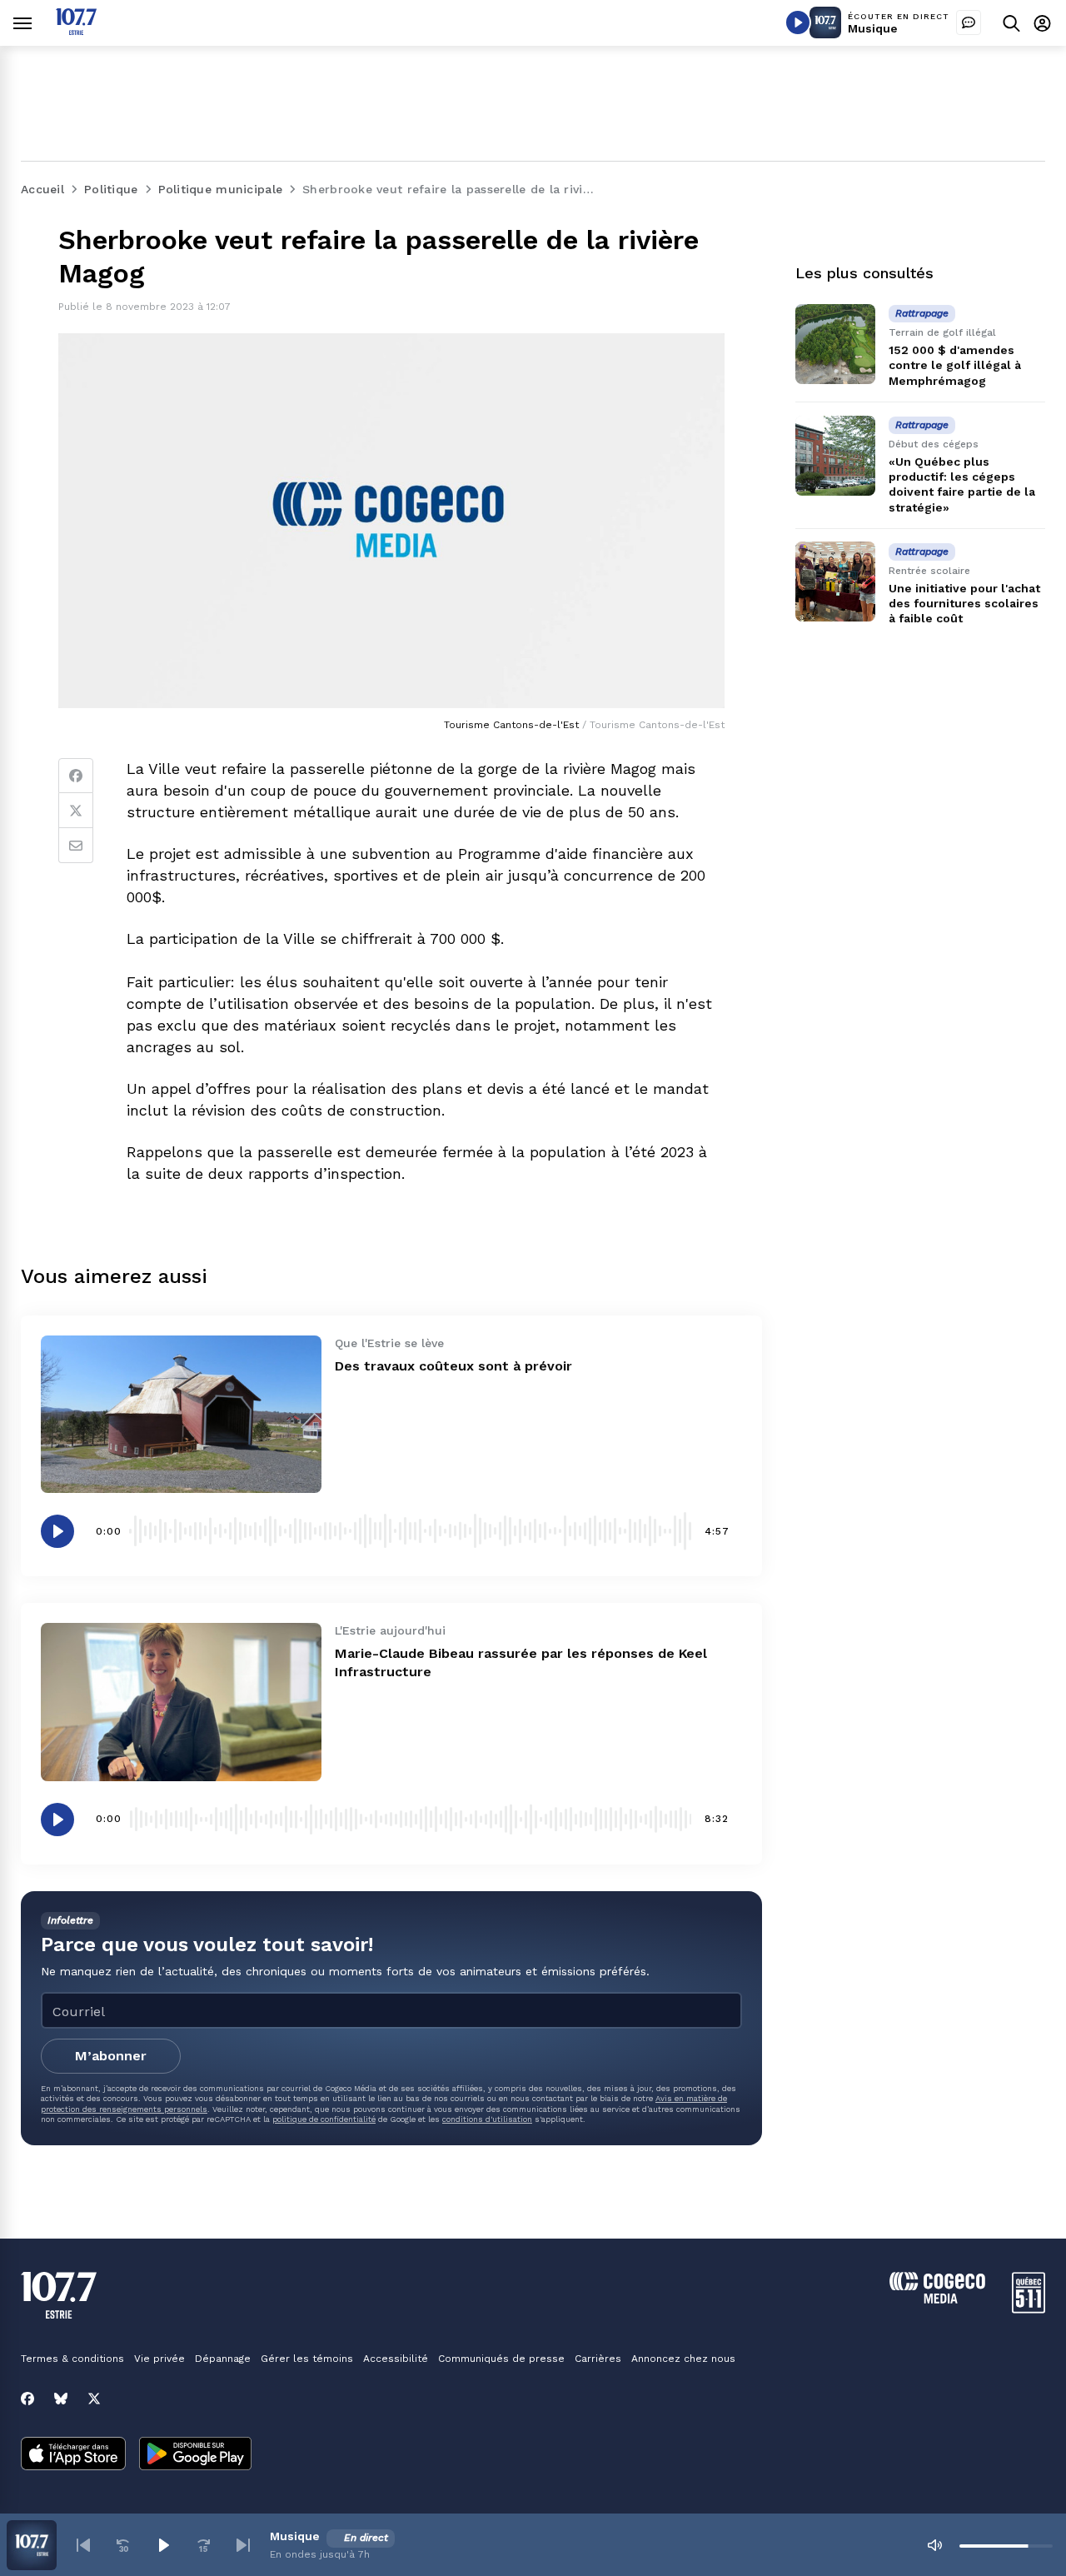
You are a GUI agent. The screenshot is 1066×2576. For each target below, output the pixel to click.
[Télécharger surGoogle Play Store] (195, 2455)
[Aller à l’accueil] (76, 30)
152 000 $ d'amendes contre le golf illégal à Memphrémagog (955, 365)
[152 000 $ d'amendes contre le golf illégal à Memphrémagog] (835, 344)
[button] (83, 2545)
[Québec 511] (1029, 2309)
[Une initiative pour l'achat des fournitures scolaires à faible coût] (835, 582)
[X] (94, 2399)
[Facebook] (76, 776)
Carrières (598, 2359)
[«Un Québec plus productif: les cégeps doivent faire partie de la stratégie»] (835, 456)
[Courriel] (76, 846)
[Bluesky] (61, 2399)
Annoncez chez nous (683, 2359)
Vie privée (159, 2359)
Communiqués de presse (501, 2359)
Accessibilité (396, 2359)
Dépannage (223, 2359)
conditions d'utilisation (487, 2119)
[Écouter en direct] (798, 22)
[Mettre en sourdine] (934, 2545)
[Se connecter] (1042, 23)
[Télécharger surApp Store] (73, 2455)
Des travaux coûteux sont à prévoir (453, 1366)
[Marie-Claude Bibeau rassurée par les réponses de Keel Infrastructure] (181, 1702)
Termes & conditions (72, 2359)
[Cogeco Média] (937, 2299)
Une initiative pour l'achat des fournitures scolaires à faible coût (964, 603)
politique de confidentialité (324, 2119)
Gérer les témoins (307, 2359)
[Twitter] (76, 811)
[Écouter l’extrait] (57, 1531)
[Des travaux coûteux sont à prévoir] (181, 1414)
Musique (873, 28)
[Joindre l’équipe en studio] (969, 22)
